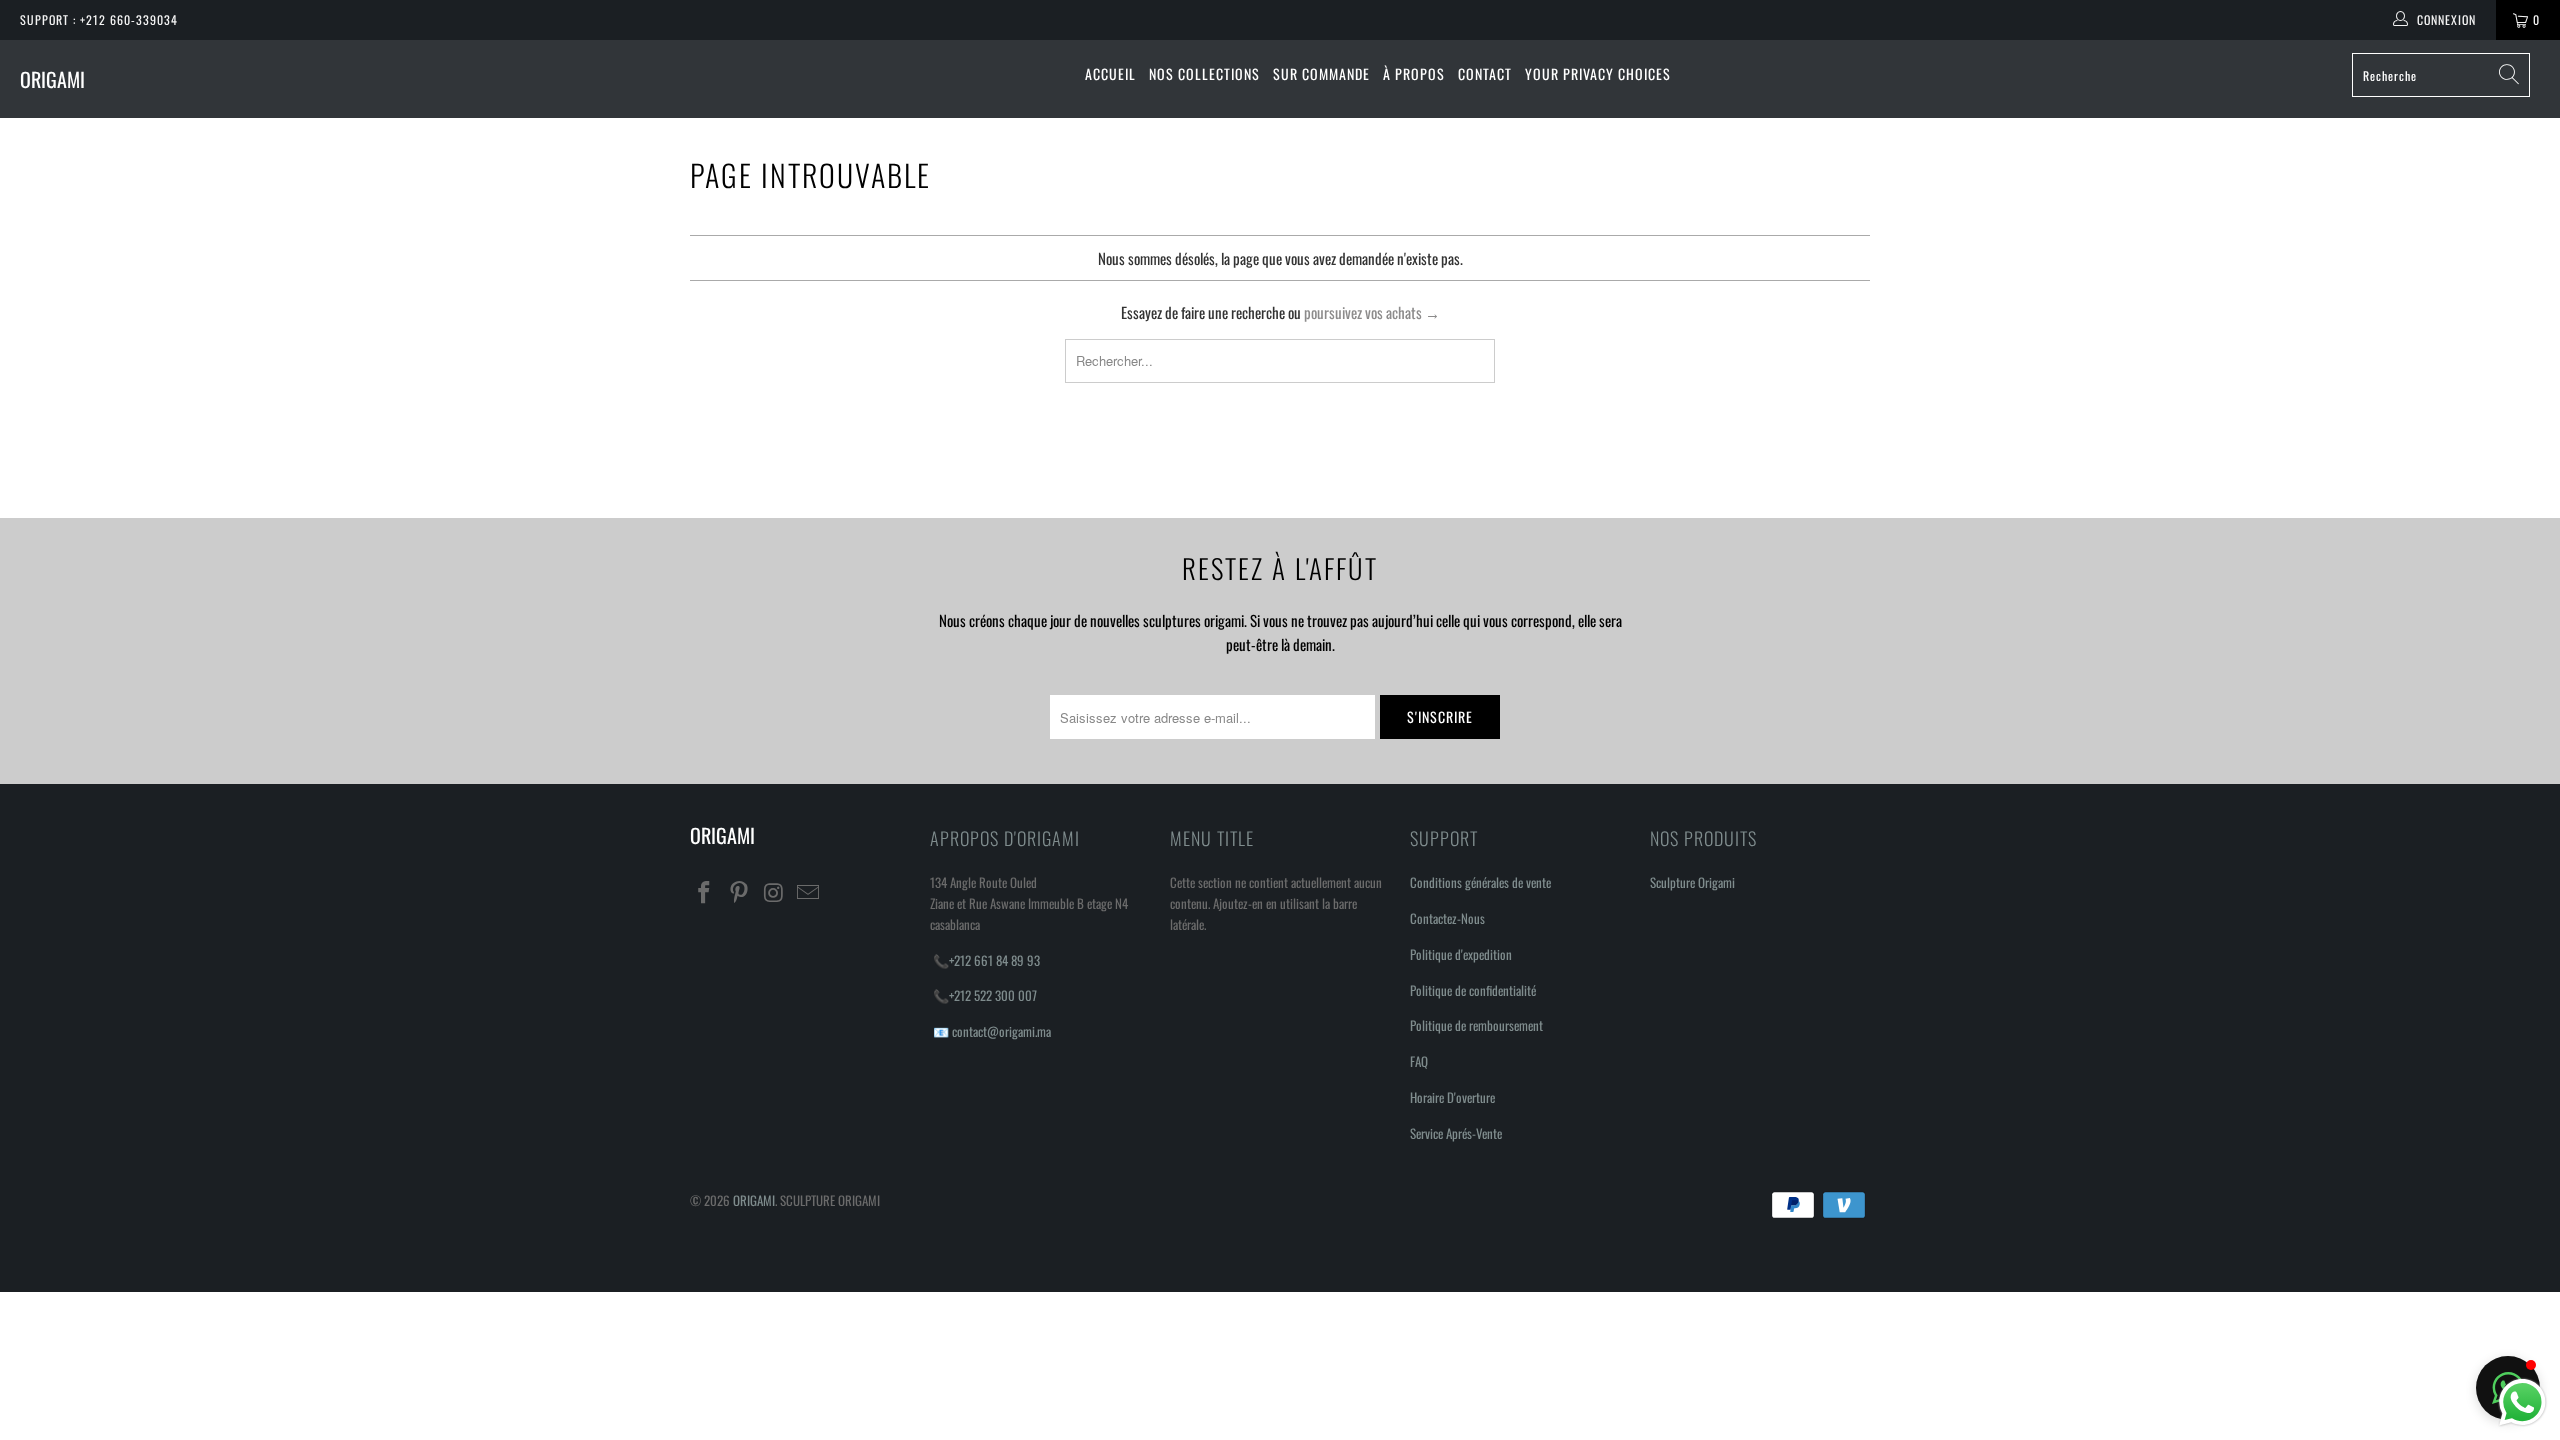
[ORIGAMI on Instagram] (774, 892)
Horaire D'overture (1452, 1097)
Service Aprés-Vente (1456, 1133)
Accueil (1110, 73)
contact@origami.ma (1001, 1031)
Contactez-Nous (1447, 918)
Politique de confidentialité (1473, 990)
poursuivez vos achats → (1372, 312)
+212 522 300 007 (993, 995)
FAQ (1419, 1061)
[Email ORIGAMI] (809, 892)
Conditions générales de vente (1480, 882)
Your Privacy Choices (1598, 73)
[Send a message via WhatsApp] (2522, 1402)
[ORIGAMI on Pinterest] (740, 892)
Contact (1485, 73)
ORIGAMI (52, 79)
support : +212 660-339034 (99, 19)
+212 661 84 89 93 (994, 960)
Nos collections (1204, 73)
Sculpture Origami (1692, 882)
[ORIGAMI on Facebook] (705, 892)
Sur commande (1321, 73)
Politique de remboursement (1476, 1025)
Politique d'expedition (1461, 954)
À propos (1414, 73)
